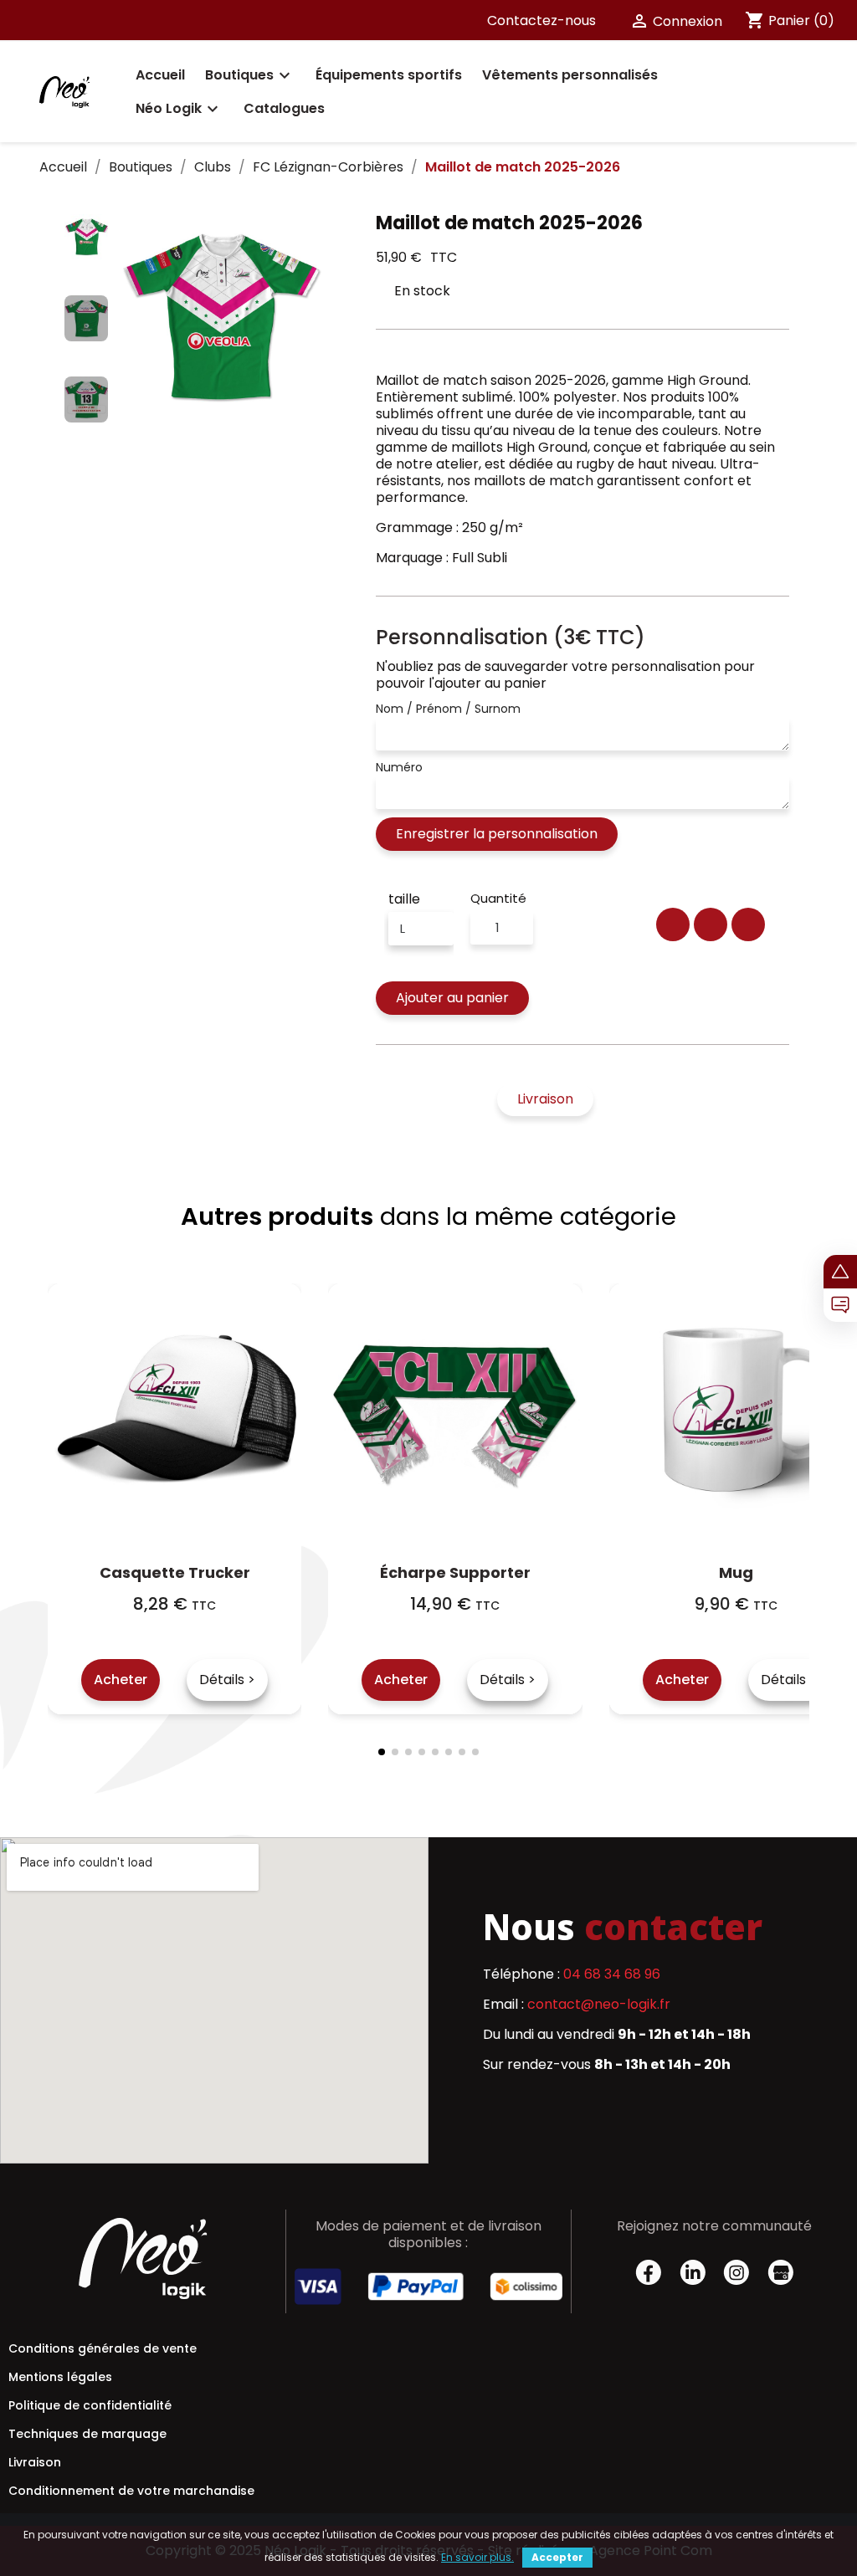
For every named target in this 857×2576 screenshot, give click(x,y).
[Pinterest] (748, 924)
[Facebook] (673, 924)
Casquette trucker (175, 1572)
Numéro (399, 767)
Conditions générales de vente (103, 2348)
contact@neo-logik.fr (599, 2004)
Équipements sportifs (389, 75)
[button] (131, 319)
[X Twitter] (711, 924)
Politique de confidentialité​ (90, 2405)
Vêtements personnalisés (570, 75)
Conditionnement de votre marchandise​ (131, 2491)
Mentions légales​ (60, 2377)
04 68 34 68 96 (612, 1974)
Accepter (557, 2557)
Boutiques (250, 75)
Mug (736, 1572)
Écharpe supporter (455, 1572)
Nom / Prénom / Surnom (448, 709)
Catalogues (284, 108)
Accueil (160, 75)
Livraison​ (35, 2462)
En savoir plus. (477, 2557)
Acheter (121, 1680)
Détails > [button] (227, 1680)
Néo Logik (179, 109)
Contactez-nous (541, 20)
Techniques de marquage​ (87, 2434)
